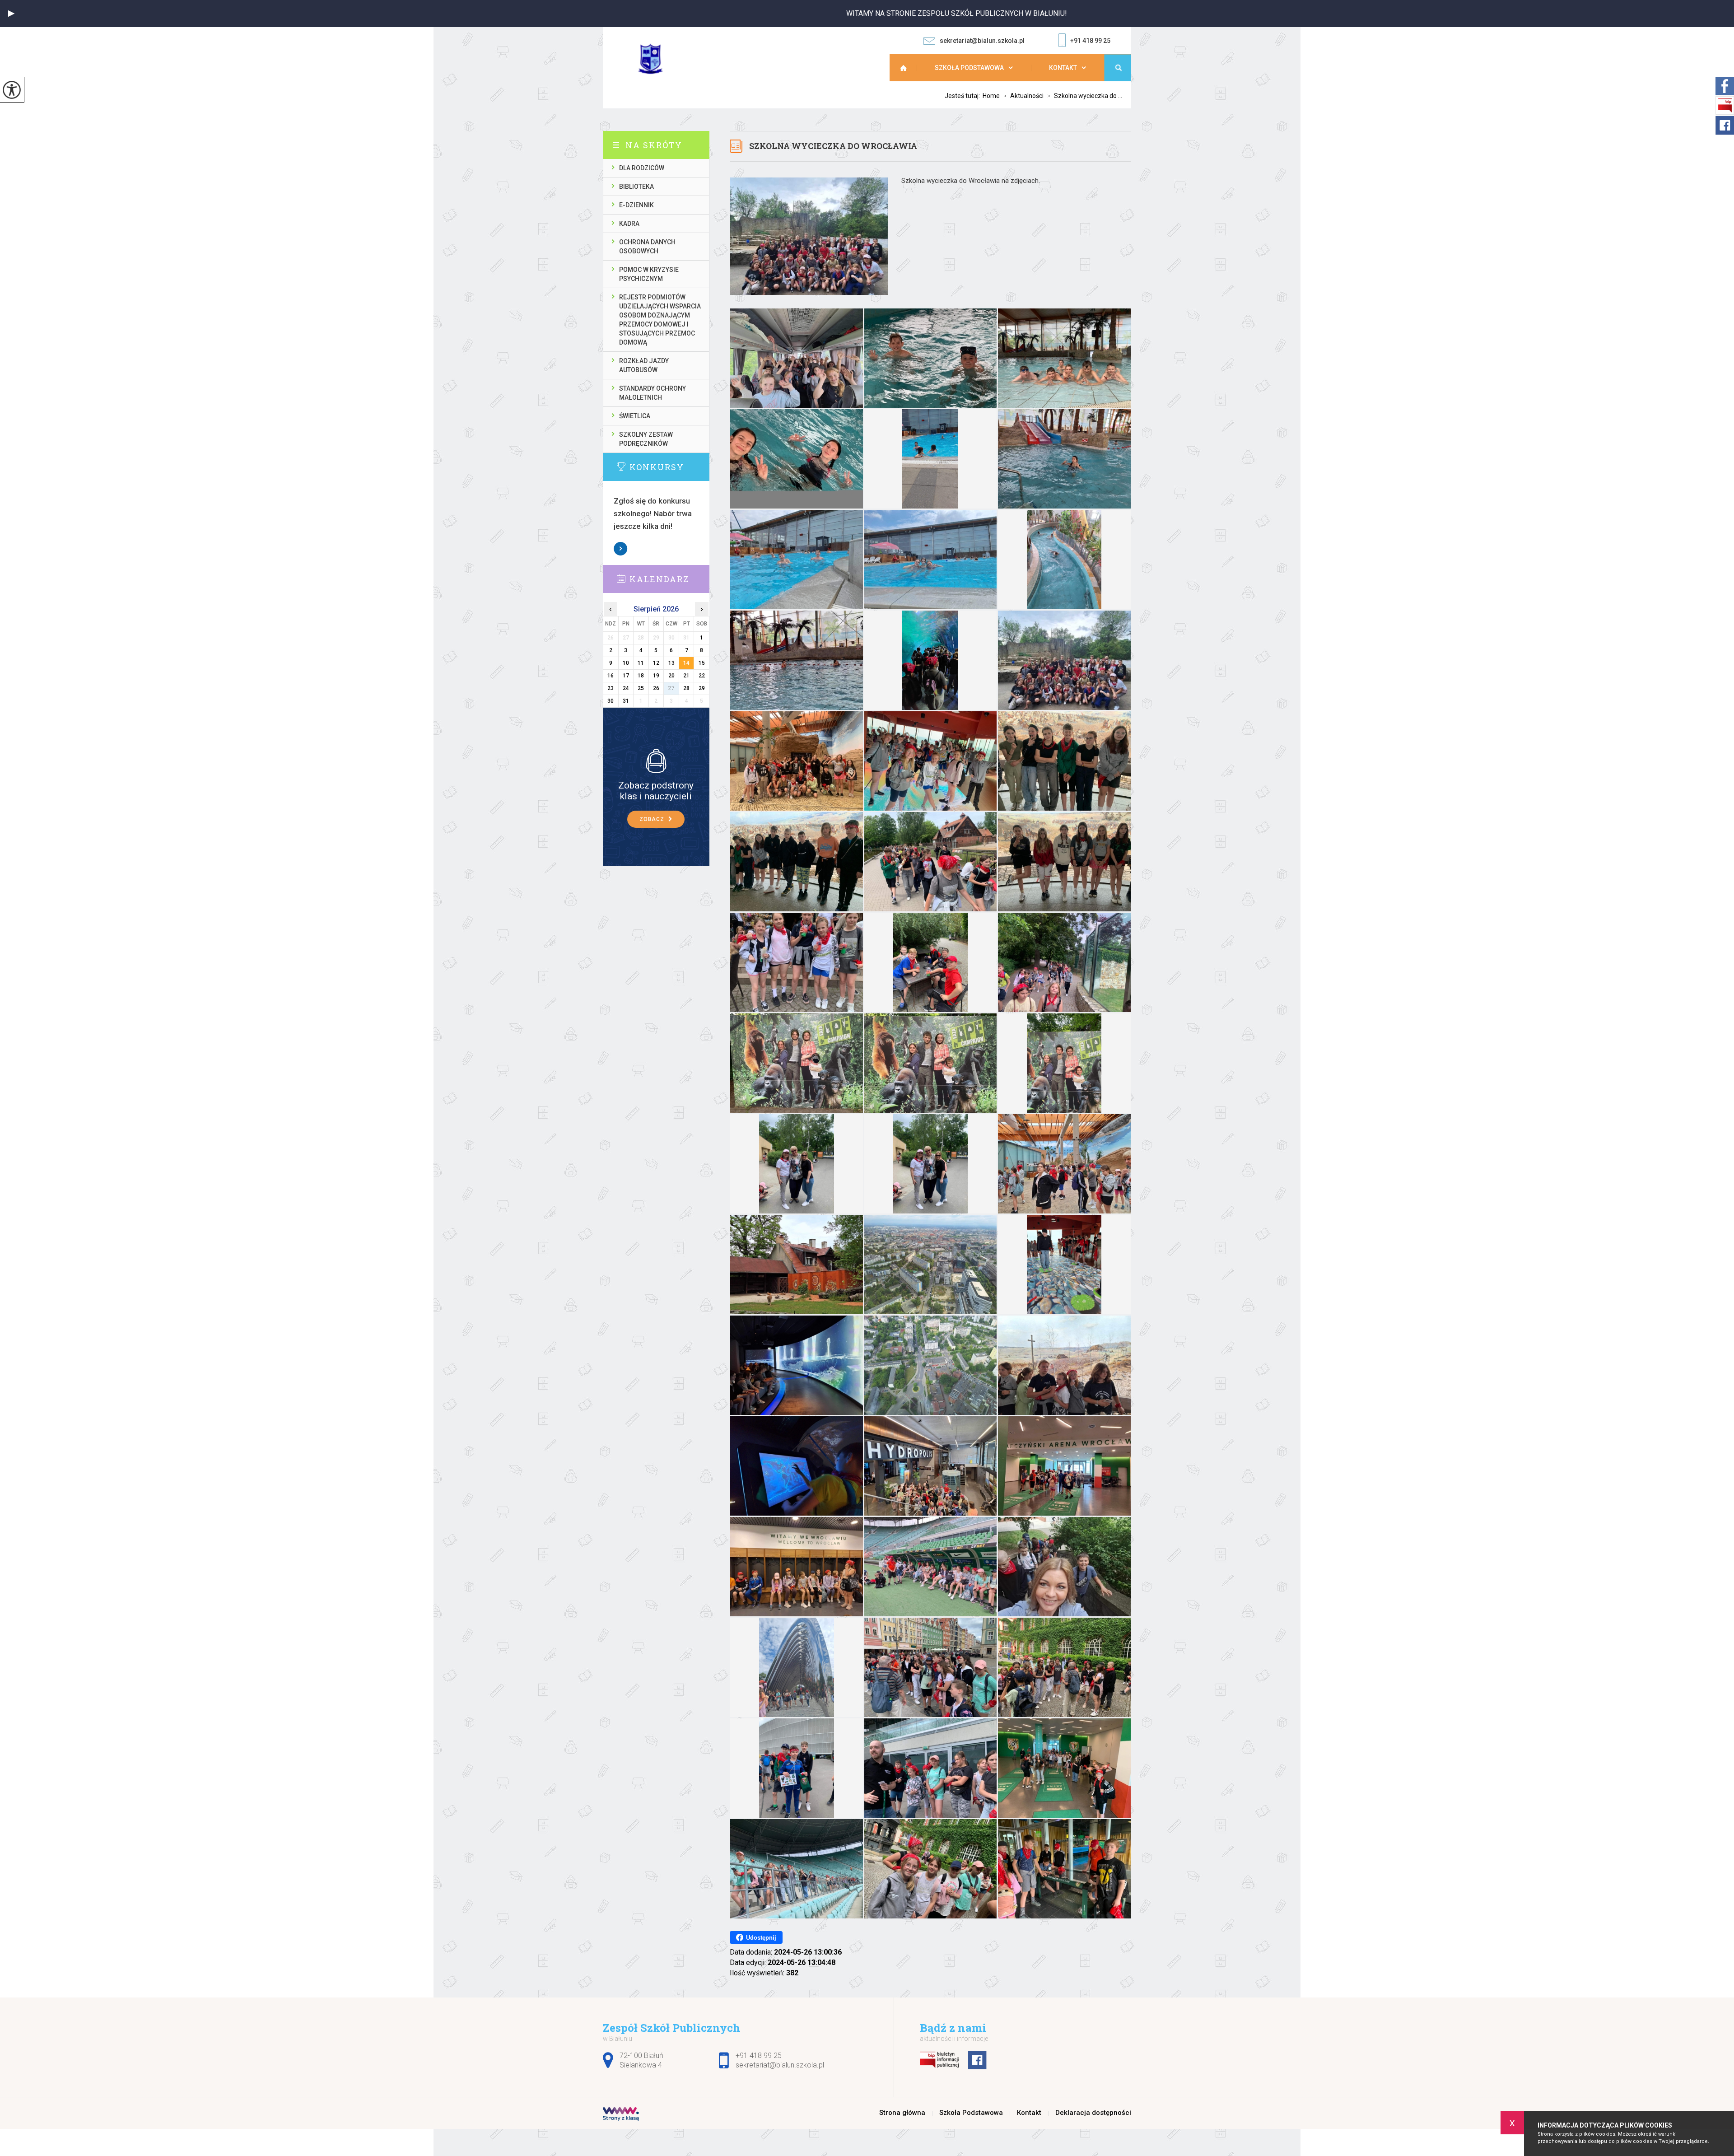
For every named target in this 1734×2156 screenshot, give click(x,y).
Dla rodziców (642, 168)
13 (671, 663)
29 (702, 688)
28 (686, 688)
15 (702, 663)
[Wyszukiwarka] (1118, 68)
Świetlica (635, 416)
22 (702, 676)
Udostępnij (761, 1938)
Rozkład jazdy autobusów (644, 365)
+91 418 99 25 (1090, 41)
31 (626, 701)
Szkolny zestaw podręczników (646, 439)
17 (626, 676)
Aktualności (1023, 96)
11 (641, 663)
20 (671, 676)
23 (611, 688)
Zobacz (621, 549)
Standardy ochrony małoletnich (653, 393)
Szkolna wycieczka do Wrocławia (833, 146)
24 (626, 688)
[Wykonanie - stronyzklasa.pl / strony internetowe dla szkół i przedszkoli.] (621, 2115)
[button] (11, 14)
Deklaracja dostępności (1093, 2113)
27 (671, 688)
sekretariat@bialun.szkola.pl (982, 41)
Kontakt (1063, 68)
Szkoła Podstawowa (969, 68)
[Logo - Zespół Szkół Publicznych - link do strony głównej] (657, 59)
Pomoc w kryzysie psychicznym (649, 274)
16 (611, 676)
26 (656, 688)
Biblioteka (636, 187)
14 (686, 663)
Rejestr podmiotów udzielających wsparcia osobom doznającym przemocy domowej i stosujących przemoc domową (660, 320)
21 (686, 676)
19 (656, 676)
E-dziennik (636, 205)
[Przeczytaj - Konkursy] (670, 467)
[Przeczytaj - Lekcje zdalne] (656, 761)
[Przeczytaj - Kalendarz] (670, 579)
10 (626, 663)
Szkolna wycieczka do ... (1085, 96)
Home (991, 96)
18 (641, 676)
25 (641, 688)
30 (611, 701)
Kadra (629, 224)
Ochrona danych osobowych (647, 247)
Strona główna (908, 68)
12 (656, 663)
